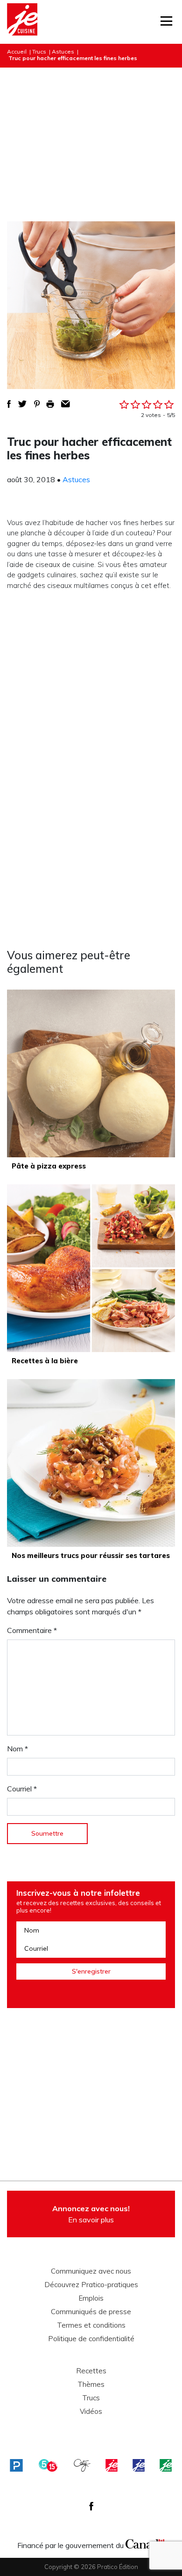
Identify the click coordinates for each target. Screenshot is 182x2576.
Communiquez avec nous (91, 2271)
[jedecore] (139, 2465)
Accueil (17, 51)
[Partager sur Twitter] (22, 404)
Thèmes (91, 2385)
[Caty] (82, 2465)
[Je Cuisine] (22, 22)
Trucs (39, 51)
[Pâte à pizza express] (91, 1073)
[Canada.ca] (145, 2543)
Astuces (63, 51)
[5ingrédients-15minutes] (48, 2465)
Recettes (91, 2371)
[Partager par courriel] (66, 404)
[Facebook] (91, 2506)
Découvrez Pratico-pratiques (91, 2285)
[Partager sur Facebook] (9, 404)
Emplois (91, 2298)
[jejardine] (166, 2465)
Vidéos (91, 2412)
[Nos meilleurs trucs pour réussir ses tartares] (91, 1463)
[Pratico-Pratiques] (16, 2465)
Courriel (22, 1789)
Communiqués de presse (91, 2312)
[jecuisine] (112, 2465)
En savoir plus (91, 2214)
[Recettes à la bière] (91, 1268)
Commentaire (32, 1630)
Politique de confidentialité (91, 2339)
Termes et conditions (91, 2325)
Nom (17, 1749)
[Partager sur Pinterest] (37, 404)
